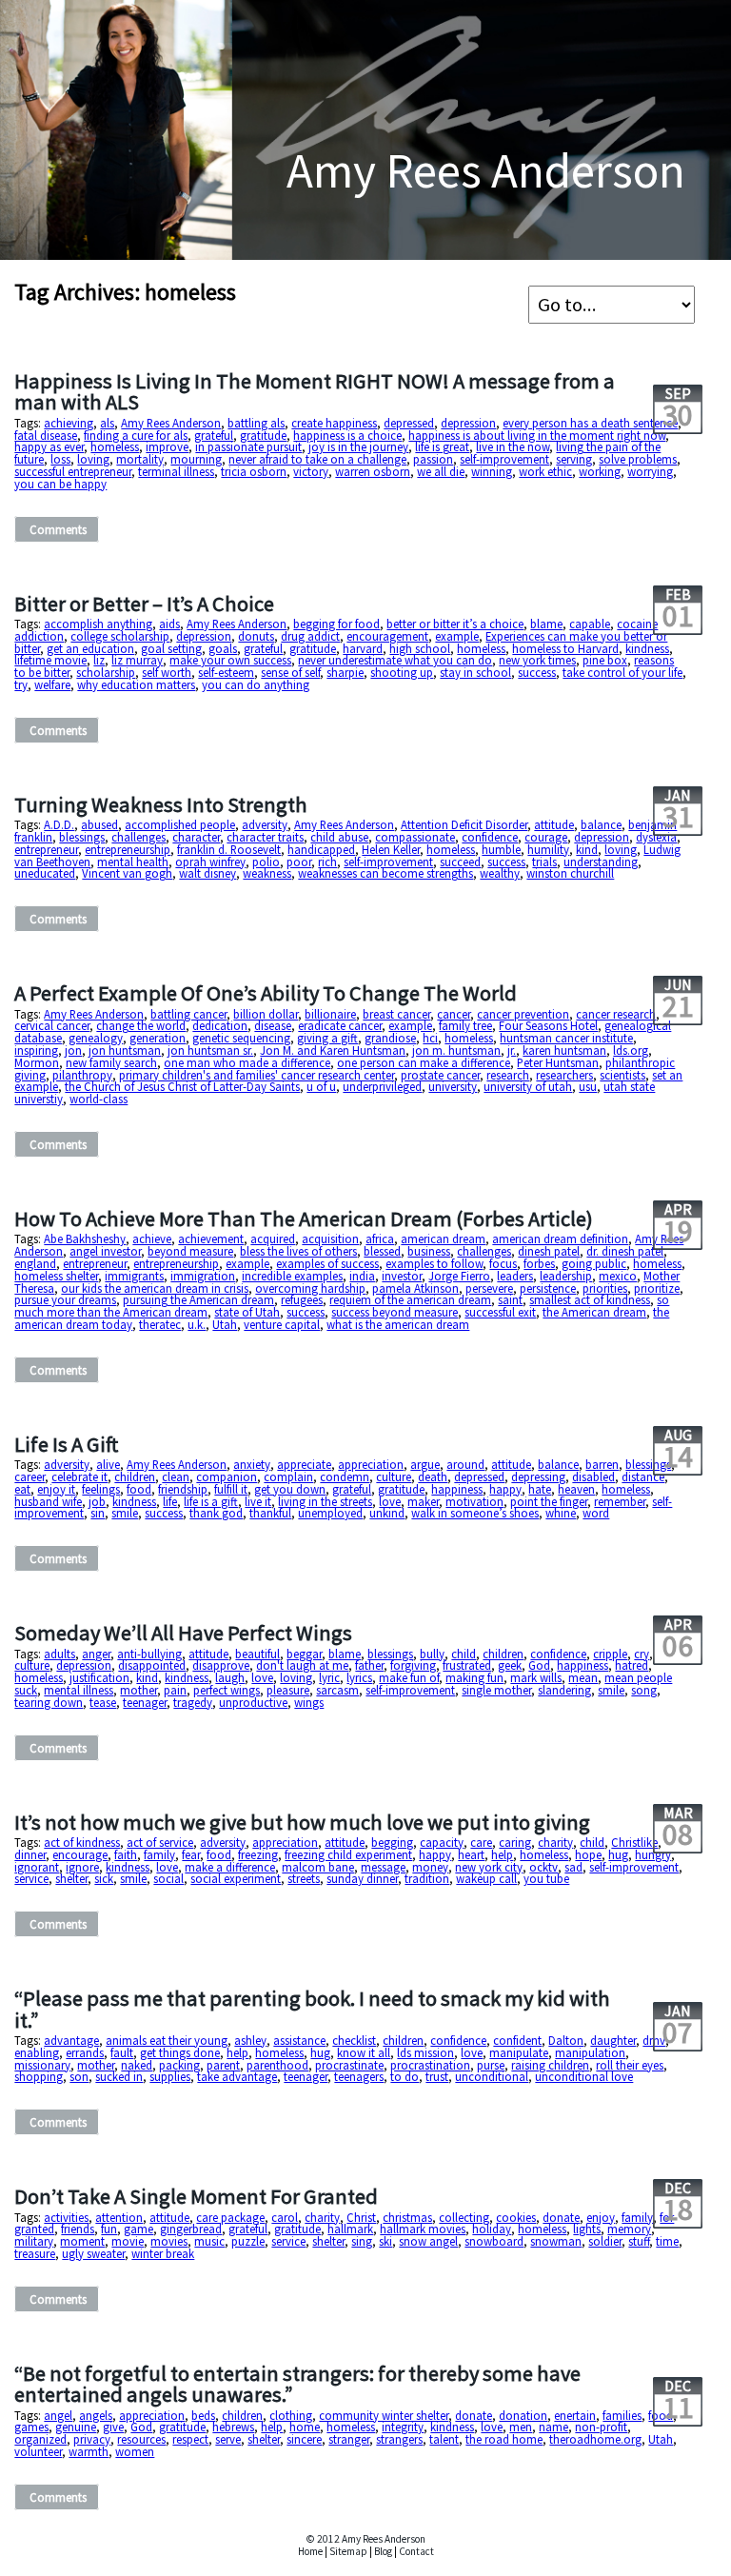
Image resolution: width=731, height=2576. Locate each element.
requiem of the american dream (410, 1299)
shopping (39, 2076)
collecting (464, 2217)
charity (555, 1842)
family (159, 1854)
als (107, 423)
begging (392, 1842)
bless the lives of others (298, 1251)
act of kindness (82, 1842)
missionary (42, 2065)
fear (191, 1854)
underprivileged (382, 1086)
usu (588, 1086)
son (79, 2076)
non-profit (601, 2427)
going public (594, 1263)
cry (642, 1654)
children (135, 1476)
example (457, 636)
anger (96, 1654)
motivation (474, 1501)
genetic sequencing (241, 1038)
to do (405, 2076)
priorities (605, 1288)
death (433, 1476)
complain (288, 1476)
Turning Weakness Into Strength (161, 804)
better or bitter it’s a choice (455, 624)
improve (167, 446)
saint (510, 1299)
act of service (160, 1842)
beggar (304, 1654)
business (429, 1251)
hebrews (233, 2427)
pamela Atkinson (415, 1288)
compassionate (415, 837)
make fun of (409, 1677)
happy (505, 1489)
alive (108, 1464)
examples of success (327, 1263)
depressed (409, 423)
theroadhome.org (595, 2439)
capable (590, 624)
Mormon (37, 1062)
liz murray (137, 660)
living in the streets (325, 1501)
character (196, 837)
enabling (37, 2052)
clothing (291, 2415)
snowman (556, 2241)
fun (109, 2229)
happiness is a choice (347, 435)
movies (169, 2241)
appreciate (304, 1464)
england (35, 1263)
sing (362, 2241)
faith (126, 1854)
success (537, 672)
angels (96, 2415)
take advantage (237, 2076)
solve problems (638, 459)
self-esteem (226, 672)
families (622, 2415)
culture (394, 1476)
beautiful (257, 1654)
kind (587, 849)
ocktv (543, 1867)
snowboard (494, 2241)
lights (587, 2229)
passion (433, 459)
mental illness (79, 1690)
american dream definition (560, 1238)
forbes (539, 1263)
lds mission (425, 2052)
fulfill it (231, 1489)
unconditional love (584, 2076)
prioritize (657, 1288)
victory (311, 471)
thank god (216, 1513)
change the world (141, 1025)
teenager (145, 1702)
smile (125, 1513)
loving (93, 459)
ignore (82, 1867)
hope (588, 1854)
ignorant (37, 1867)
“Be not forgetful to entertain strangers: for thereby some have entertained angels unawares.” (297, 2384)
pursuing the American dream (198, 1299)
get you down (290, 1489)
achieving (69, 423)
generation (158, 1038)
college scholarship (120, 636)
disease (273, 1025)
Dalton (566, 2040)
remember (620, 1501)
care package (230, 2217)
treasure (35, 2253)
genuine (76, 2427)
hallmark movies (423, 2229)
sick (104, 1878)
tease (103, 1702)
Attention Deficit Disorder (464, 824)
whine (561, 1513)
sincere (304, 2439)
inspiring (36, 1050)
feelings (101, 1489)
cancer (454, 1014)
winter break (163, 2253)
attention (119, 2217)
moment (82, 2241)
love (390, 1501)
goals (223, 648)
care (481, 1842)
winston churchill (570, 873)
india (362, 1276)
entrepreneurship (128, 849)
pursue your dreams (65, 1299)
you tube (546, 1878)
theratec (160, 1324)
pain (175, 1690)
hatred (632, 1665)
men (521, 2427)
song (644, 1690)
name (553, 2427)
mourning (196, 459)
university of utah (528, 1086)
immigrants (134, 1276)
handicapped (321, 849)
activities (66, 2217)
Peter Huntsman (558, 1062)
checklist (354, 2040)
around (465, 1464)
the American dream (594, 1312)
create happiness (334, 423)
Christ (361, 2217)
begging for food (336, 624)
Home (310, 2551)
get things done (180, 2052)
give (113, 2427)
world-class (99, 1099)
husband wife (48, 1501)
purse (491, 2065)
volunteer (38, 2451)
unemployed (330, 1513)
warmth (89, 2451)
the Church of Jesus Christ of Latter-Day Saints (182, 1086)
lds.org (631, 1050)
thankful (270, 1513)
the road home (504, 2439)
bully (432, 1654)
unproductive (253, 1702)
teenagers (359, 2076)
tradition (427, 1878)
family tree (465, 1025)
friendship (183, 1489)
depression (468, 423)
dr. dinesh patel (625, 1251)
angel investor (105, 1251)
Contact (416, 2551)
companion (227, 1476)
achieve (152, 1238)
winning (492, 471)
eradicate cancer (340, 1025)
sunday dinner (362, 1878)
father (369, 1665)
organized (40, 2439)
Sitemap (348, 2551)
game (138, 2229)
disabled (593, 1476)
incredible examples (292, 1276)
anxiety (252, 1464)
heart (471, 1854)
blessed (382, 1251)
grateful (214, 435)
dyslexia (656, 837)
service (31, 1878)
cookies (516, 2217)
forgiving (413, 1665)
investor (402, 1276)
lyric (329, 1677)
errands (85, 2052)
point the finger (549, 1501)
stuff (639, 2241)
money (430, 1867)
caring (515, 1842)
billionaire (330, 1014)
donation (523, 2415)
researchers (564, 1075)
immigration (203, 1276)
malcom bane (318, 1867)
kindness (647, 648)
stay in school (475, 672)
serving (574, 459)
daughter (613, 2040)
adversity (265, 824)
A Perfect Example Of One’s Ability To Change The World (266, 993)
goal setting (171, 648)
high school (420, 648)
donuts (256, 636)
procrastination (430, 2065)
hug (618, 1854)
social (168, 1878)
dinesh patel (549, 1251)
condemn (345, 1476)
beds (203, 2415)
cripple (610, 1654)
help (502, 1854)
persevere (489, 1288)
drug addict (310, 636)
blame (546, 624)
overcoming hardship (310, 1288)
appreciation (371, 1464)
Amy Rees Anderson (171, 423)
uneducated (45, 873)
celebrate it (79, 1476)
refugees (302, 1299)
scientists (622, 1075)
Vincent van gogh (127, 873)
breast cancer (396, 1014)
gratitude (263, 435)
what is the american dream (398, 1324)
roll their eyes (630, 2065)
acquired (273, 1238)
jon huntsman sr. (210, 1050)
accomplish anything (98, 624)
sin (98, 1513)
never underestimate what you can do (395, 660)
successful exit (500, 1312)
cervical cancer (52, 1025)
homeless (115, 446)
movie (128, 2241)
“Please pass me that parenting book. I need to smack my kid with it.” (312, 2009)
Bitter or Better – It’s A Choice (144, 604)
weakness (267, 873)
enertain (575, 2415)
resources (141, 2439)
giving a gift (327, 1038)
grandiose (390, 1038)
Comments (58, 529)
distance (643, 1476)
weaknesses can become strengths (385, 873)
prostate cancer (440, 1075)
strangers (399, 2439)
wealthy (500, 873)
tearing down (49, 1702)
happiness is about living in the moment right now (537, 435)
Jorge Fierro (459, 1276)
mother (138, 1690)
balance (601, 824)
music (209, 2241)
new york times (537, 660)
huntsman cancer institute (566, 1038)
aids (169, 624)
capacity (442, 1842)
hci (430, 1038)
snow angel (428, 2241)
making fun (474, 1677)
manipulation (590, 2052)
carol (285, 2217)
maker (423, 1501)
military (34, 2241)
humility (548, 849)
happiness (457, 1489)
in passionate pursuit (248, 446)
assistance (299, 2040)
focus (503, 1263)
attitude (554, 824)
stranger (349, 2439)
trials (544, 862)
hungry (653, 1854)
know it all (364, 2052)
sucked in (119, 2076)
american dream (443, 1238)
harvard (363, 648)
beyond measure (190, 1251)
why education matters (136, 684)
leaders (515, 1276)
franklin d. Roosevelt (229, 849)
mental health (133, 862)
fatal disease (46, 435)
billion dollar (266, 1014)
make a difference (230, 1867)
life (170, 1501)
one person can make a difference (424, 1062)
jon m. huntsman (456, 1050)
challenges (138, 837)
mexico (618, 1276)
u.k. (197, 1324)
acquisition (330, 1238)
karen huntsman (564, 1050)
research (508, 1075)
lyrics (359, 1677)
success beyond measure (395, 1312)
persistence (548, 1288)
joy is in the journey (358, 446)
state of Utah (247, 1312)
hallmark (350, 2229)
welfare (52, 684)
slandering (564, 1690)
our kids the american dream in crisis (155, 1288)
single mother (496, 1690)
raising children (550, 2065)
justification (99, 1677)
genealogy (96, 1038)
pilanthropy (82, 1075)
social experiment (236, 1878)
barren (602, 1464)
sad (573, 1867)
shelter (71, 1878)
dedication (220, 1025)
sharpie (345, 672)
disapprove (221, 1665)
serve (228, 2439)
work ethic (545, 471)
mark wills (536, 1677)
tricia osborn (254, 471)
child (464, 1654)
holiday (492, 2229)
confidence (490, 837)
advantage (71, 2040)
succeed (460, 862)
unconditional (492, 2076)
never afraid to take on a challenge (317, 459)
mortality (140, 459)
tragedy (193, 1702)
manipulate (519, 2052)
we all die (441, 471)
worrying (650, 471)
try (21, 684)
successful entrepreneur (73, 471)
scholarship (106, 672)
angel (58, 2415)
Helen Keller (391, 849)
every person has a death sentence (590, 423)
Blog (383, 2551)
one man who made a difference (247, 1062)
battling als (256, 423)
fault (122, 2052)
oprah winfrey (210, 862)
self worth (167, 672)
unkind (387, 1513)
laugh (230, 1677)
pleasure (288, 1690)
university (453, 1086)
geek (510, 1665)
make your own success (230, 660)
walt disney (207, 873)
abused (99, 824)
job (97, 1501)
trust (437, 2076)
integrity (403, 2427)
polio (266, 862)
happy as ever (49, 446)
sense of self (290, 672)
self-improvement (504, 459)
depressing (538, 1476)
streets (304, 1878)
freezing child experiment (348, 1854)
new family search (111, 1062)
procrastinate (349, 2065)
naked (137, 2065)
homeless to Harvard (565, 648)
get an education (90, 648)
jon (73, 1050)
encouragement (387, 636)
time (667, 2241)
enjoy (601, 2217)
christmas (407, 2217)
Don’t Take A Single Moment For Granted (196, 2196)
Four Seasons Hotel (548, 1025)
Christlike (634, 1842)
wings (309, 1702)
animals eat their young (167, 2040)
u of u (321, 1086)
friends (78, 2229)
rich (327, 862)
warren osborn (373, 471)
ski (385, 2241)
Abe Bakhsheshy (85, 1238)
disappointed (152, 1665)
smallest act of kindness (590, 1299)
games (31, 2427)
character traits (265, 837)
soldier (605, 2241)
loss (60, 459)
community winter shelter (384, 2415)
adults (59, 1654)
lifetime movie (50, 660)
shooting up (402, 672)
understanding (601, 862)
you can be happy (60, 484)
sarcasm (337, 1690)
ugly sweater (93, 2253)
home (305, 2427)
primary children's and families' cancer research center (257, 1075)
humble (501, 849)
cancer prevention (523, 1014)
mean (583, 1677)
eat (22, 1489)
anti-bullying (149, 1654)
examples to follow (434, 1263)
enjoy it (56, 1489)
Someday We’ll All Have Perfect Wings (183, 1633)
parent (223, 2065)
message (383, 1867)
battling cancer (188, 1014)
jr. (512, 1050)
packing (179, 2065)
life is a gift (211, 1501)
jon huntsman (125, 1050)
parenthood (277, 2065)
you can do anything (256, 684)
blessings (82, 837)
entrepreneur (46, 849)
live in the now (513, 446)
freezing (258, 1854)
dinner (30, 1854)
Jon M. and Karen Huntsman (333, 1050)
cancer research (616, 1014)
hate (540, 1489)
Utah (225, 1324)
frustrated (467, 1665)
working (600, 471)
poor (299, 862)
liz (99, 660)
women (135, 2451)
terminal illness (176, 471)
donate (561, 2217)
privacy (92, 2439)
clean (176, 1476)
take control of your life (622, 672)
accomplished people (180, 824)
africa (380, 1238)
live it (258, 1501)
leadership (566, 1276)
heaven (576, 1489)
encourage (80, 1854)
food (139, 1489)
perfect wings (227, 1690)
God (539, 1665)
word (596, 1513)
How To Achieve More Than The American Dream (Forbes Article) (304, 1219)
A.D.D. (59, 824)
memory (629, 2229)
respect (190, 2439)
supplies (170, 2076)
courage (546, 837)
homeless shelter (56, 1276)
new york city (489, 1867)
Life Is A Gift (66, 1444)
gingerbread (191, 2229)
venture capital (282, 1324)
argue (425, 1464)
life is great (442, 446)
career (30, 1476)
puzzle (248, 2241)
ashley (250, 2040)
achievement (211, 1238)
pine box (605, 660)
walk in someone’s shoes (475, 1513)
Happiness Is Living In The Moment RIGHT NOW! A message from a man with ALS (315, 391)
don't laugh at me (302, 1665)
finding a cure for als (136, 435)
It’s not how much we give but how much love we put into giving (302, 1822)
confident (517, 2040)
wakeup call (486, 1878)
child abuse (339, 837)
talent (444, 2439)
